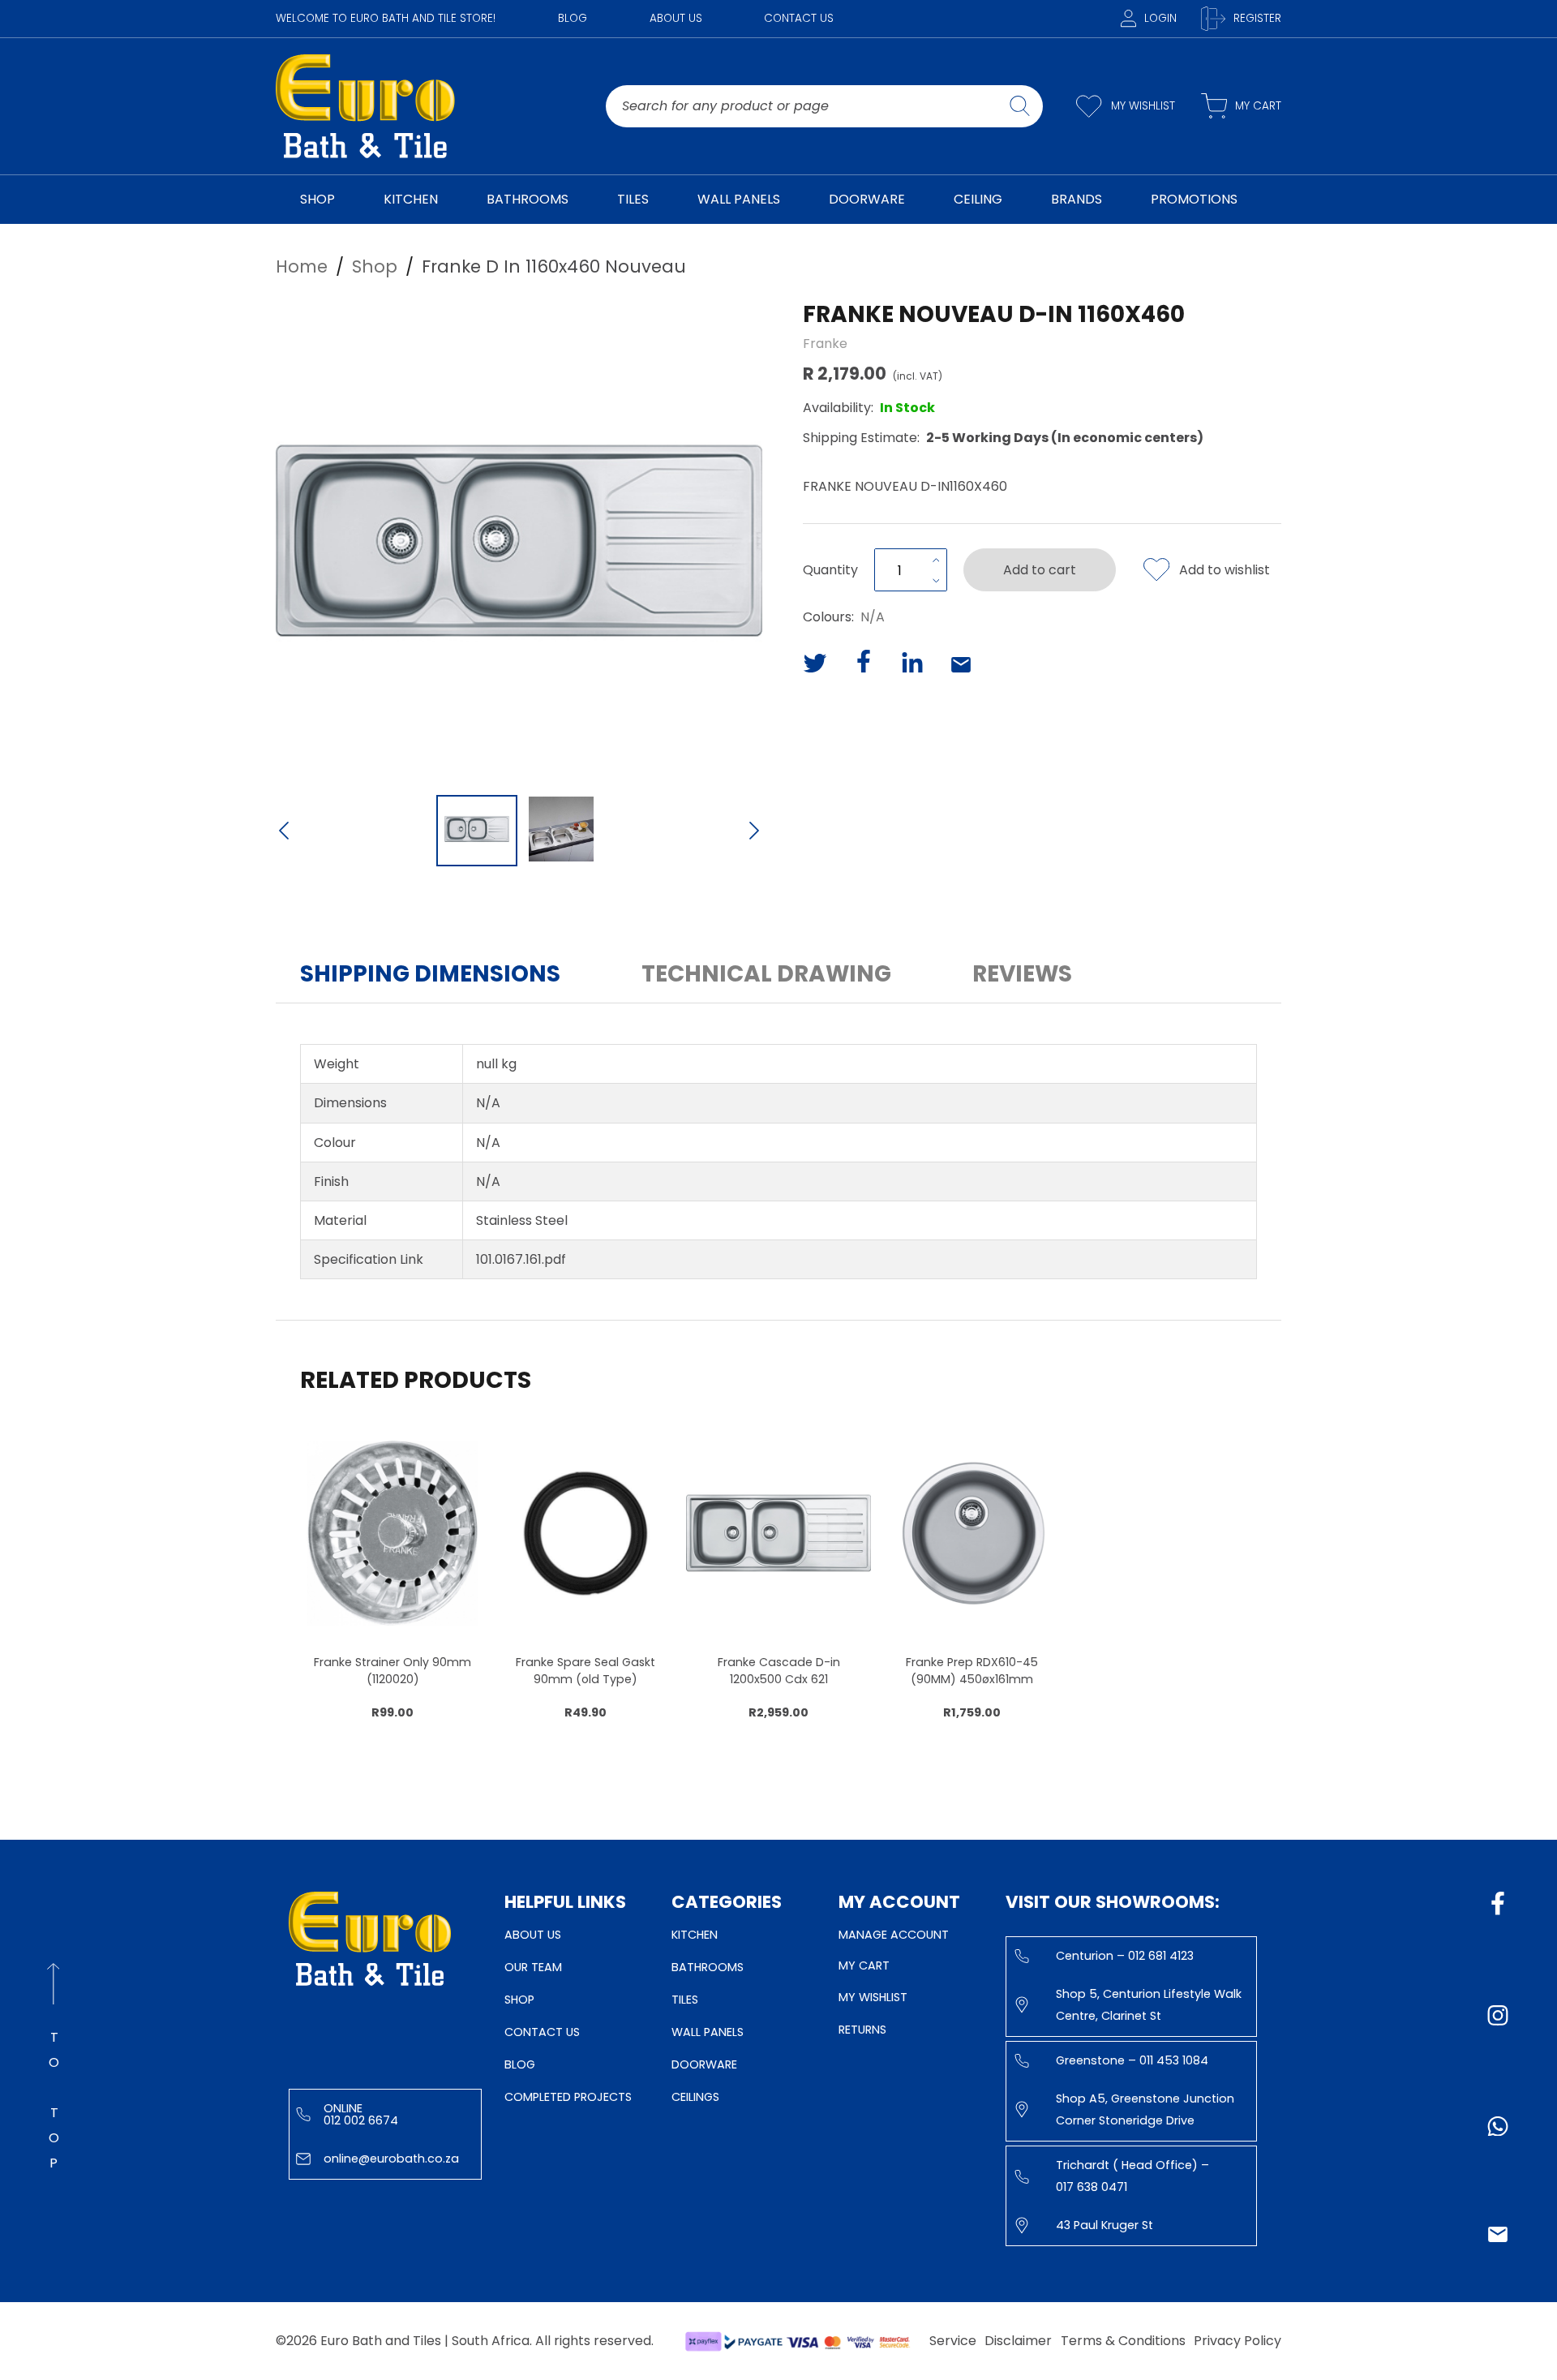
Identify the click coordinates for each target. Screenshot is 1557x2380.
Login (1160, 18)
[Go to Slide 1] (477, 831)
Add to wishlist (1225, 570)
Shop (519, 2000)
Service (953, 2341)
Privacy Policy (1237, 2341)
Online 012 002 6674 (361, 2114)
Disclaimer (1018, 2341)
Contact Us (799, 18)
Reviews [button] (1022, 974)
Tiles (685, 2000)
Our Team (533, 1967)
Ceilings (695, 2097)
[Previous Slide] (284, 832)
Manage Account (894, 1935)
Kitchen (695, 1935)
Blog (573, 18)
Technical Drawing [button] (766, 974)
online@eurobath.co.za (391, 2159)
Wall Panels (708, 2032)
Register (1257, 18)
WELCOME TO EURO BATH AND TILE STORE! (386, 18)
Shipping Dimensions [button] (430, 974)
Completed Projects (568, 2097)
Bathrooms (708, 1967)
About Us (676, 18)
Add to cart (1040, 570)
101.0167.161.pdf (521, 1259)
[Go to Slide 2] (561, 831)
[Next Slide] (754, 832)
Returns (862, 2030)
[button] (519, 541)
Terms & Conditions (1123, 2341)
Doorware (704, 2064)
